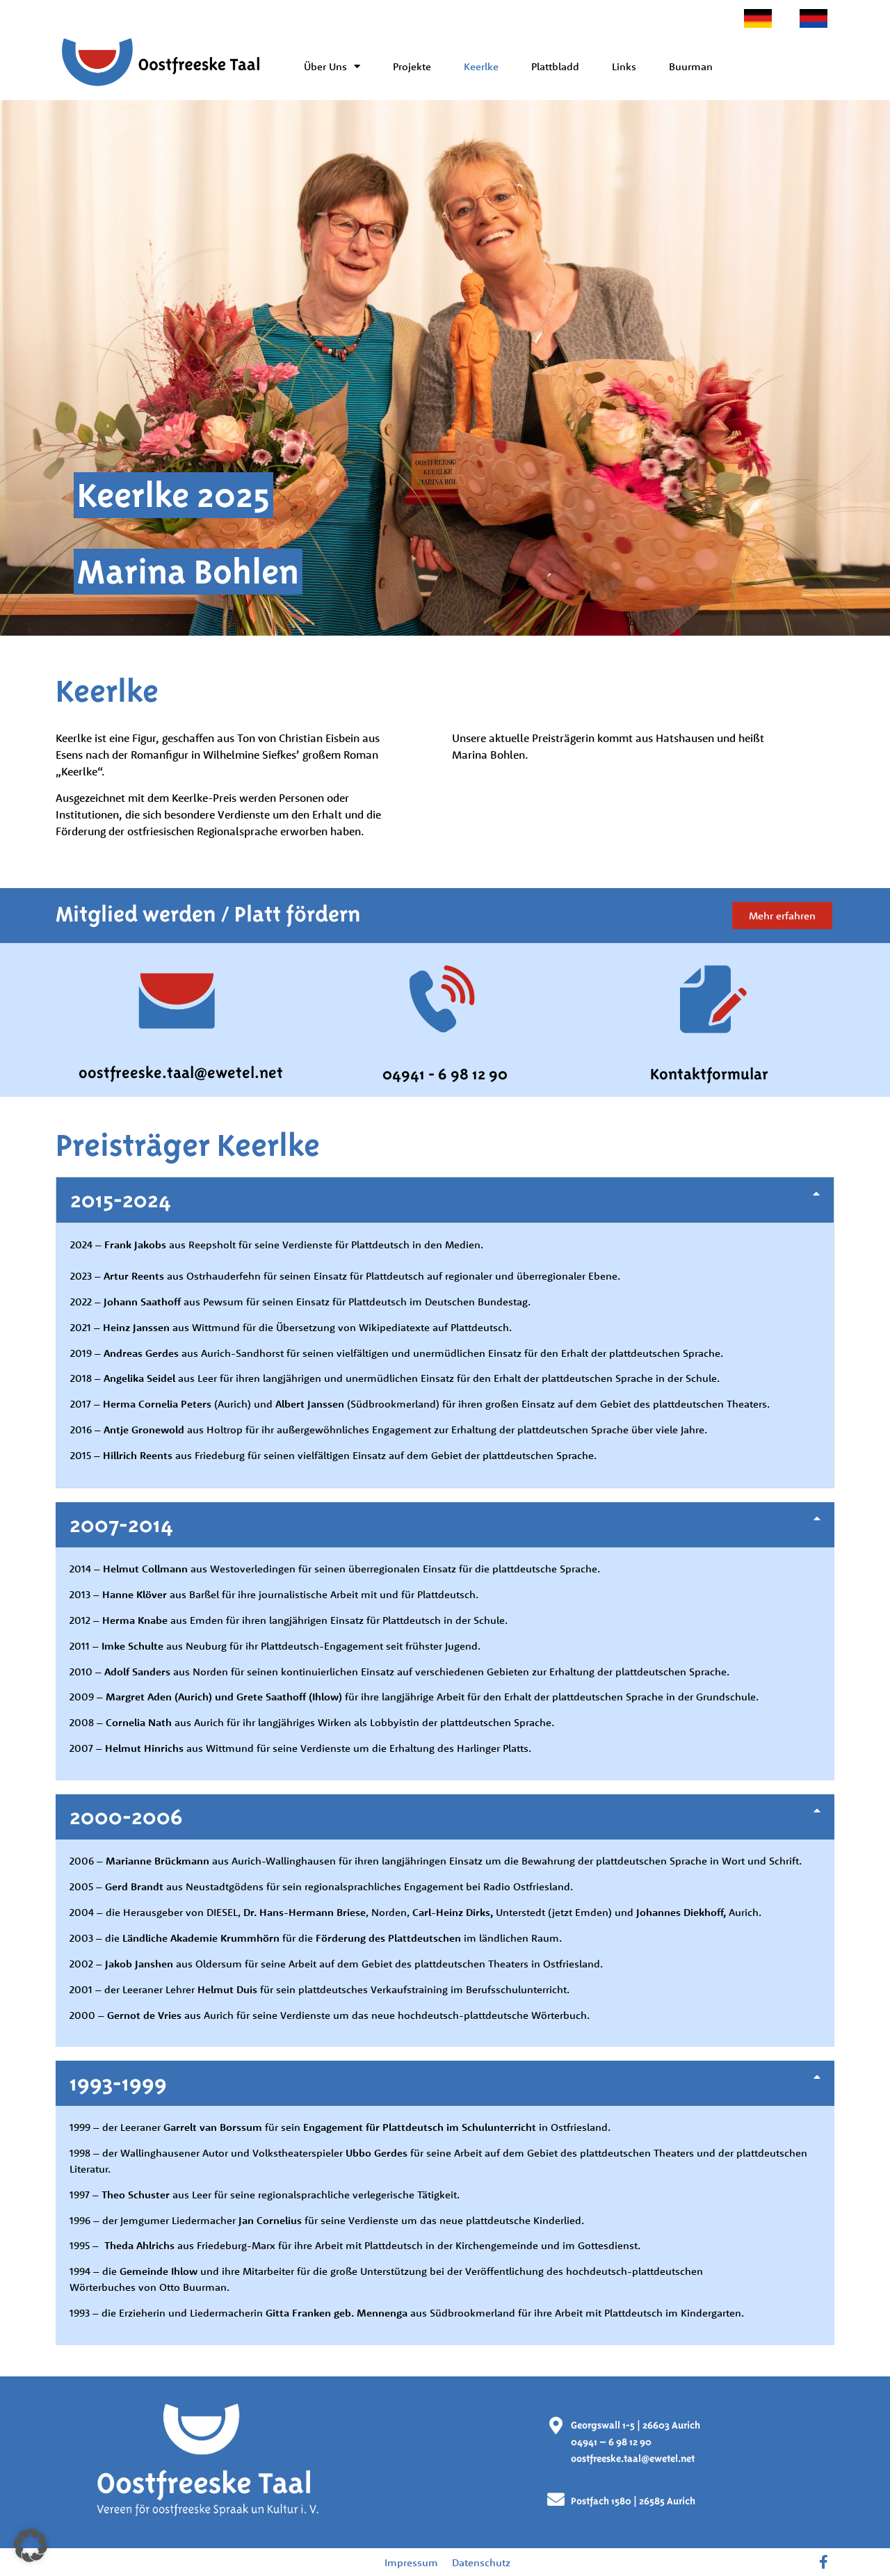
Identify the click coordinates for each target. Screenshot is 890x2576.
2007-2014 (121, 1524)
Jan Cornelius (270, 2220)
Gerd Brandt (134, 1886)
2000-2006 (126, 1817)
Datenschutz (481, 2562)
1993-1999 (118, 2083)
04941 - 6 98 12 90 (445, 1074)
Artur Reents (134, 1276)
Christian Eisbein (319, 738)
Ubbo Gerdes (377, 2153)
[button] (445, 1200)
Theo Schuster (137, 2195)
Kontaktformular (709, 1074)
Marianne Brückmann (156, 1861)
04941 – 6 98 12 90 (611, 2442)
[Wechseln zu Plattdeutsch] (814, 18)
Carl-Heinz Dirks (451, 1912)
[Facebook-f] (824, 2562)
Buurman (691, 66)
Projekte (412, 66)
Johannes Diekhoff (680, 1912)
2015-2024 (121, 1200)
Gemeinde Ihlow (159, 2271)
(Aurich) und (224, 1404)
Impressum (411, 2562)
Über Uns (325, 66)
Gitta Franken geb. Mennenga (337, 2313)
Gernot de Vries (144, 2015)
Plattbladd (555, 66)
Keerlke (481, 66)
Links (624, 66)
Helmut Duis (227, 1989)
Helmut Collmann (145, 1569)
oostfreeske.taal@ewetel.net (181, 1072)
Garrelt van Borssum (213, 2127)
